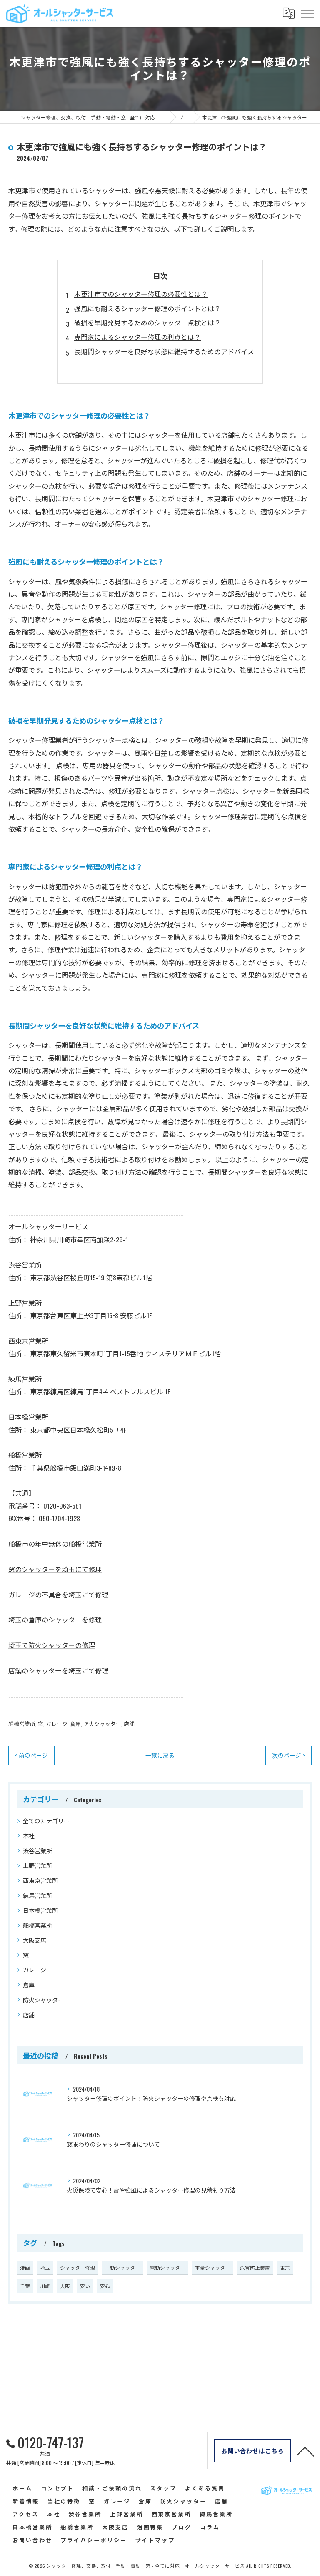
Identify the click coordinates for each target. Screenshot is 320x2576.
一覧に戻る (160, 1755)
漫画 (25, 2267)
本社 (29, 1835)
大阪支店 (35, 1940)
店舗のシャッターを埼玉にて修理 (58, 1670)
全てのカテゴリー (46, 1820)
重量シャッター (212, 2267)
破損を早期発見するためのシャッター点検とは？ (147, 323)
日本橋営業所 (40, 1910)
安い (85, 2286)
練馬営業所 (37, 1895)
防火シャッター (102, 1724)
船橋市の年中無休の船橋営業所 (55, 1544)
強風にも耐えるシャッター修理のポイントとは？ (147, 308)
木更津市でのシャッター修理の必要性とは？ (141, 294)
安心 (105, 2286)
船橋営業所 (22, 1724)
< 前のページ (31, 1755)
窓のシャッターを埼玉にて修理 (55, 1569)
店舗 (129, 1724)
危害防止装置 (255, 2267)
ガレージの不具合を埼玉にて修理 (58, 1595)
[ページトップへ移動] (305, 2451)
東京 (285, 2267)
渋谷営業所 (37, 1851)
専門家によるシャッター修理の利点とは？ (137, 337)
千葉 (25, 2286)
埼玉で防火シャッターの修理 (52, 1645)
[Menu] (307, 13)
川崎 (45, 2286)
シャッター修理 (77, 2267)
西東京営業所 (40, 1880)
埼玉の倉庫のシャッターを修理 (55, 1620)
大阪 (65, 2286)
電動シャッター (167, 2267)
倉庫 (75, 1724)
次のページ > (289, 1755)
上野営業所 (37, 1865)
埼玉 (45, 2267)
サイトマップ (155, 2540)
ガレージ (57, 1724)
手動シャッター (122, 2267)
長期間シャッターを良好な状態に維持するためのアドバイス (164, 351)
